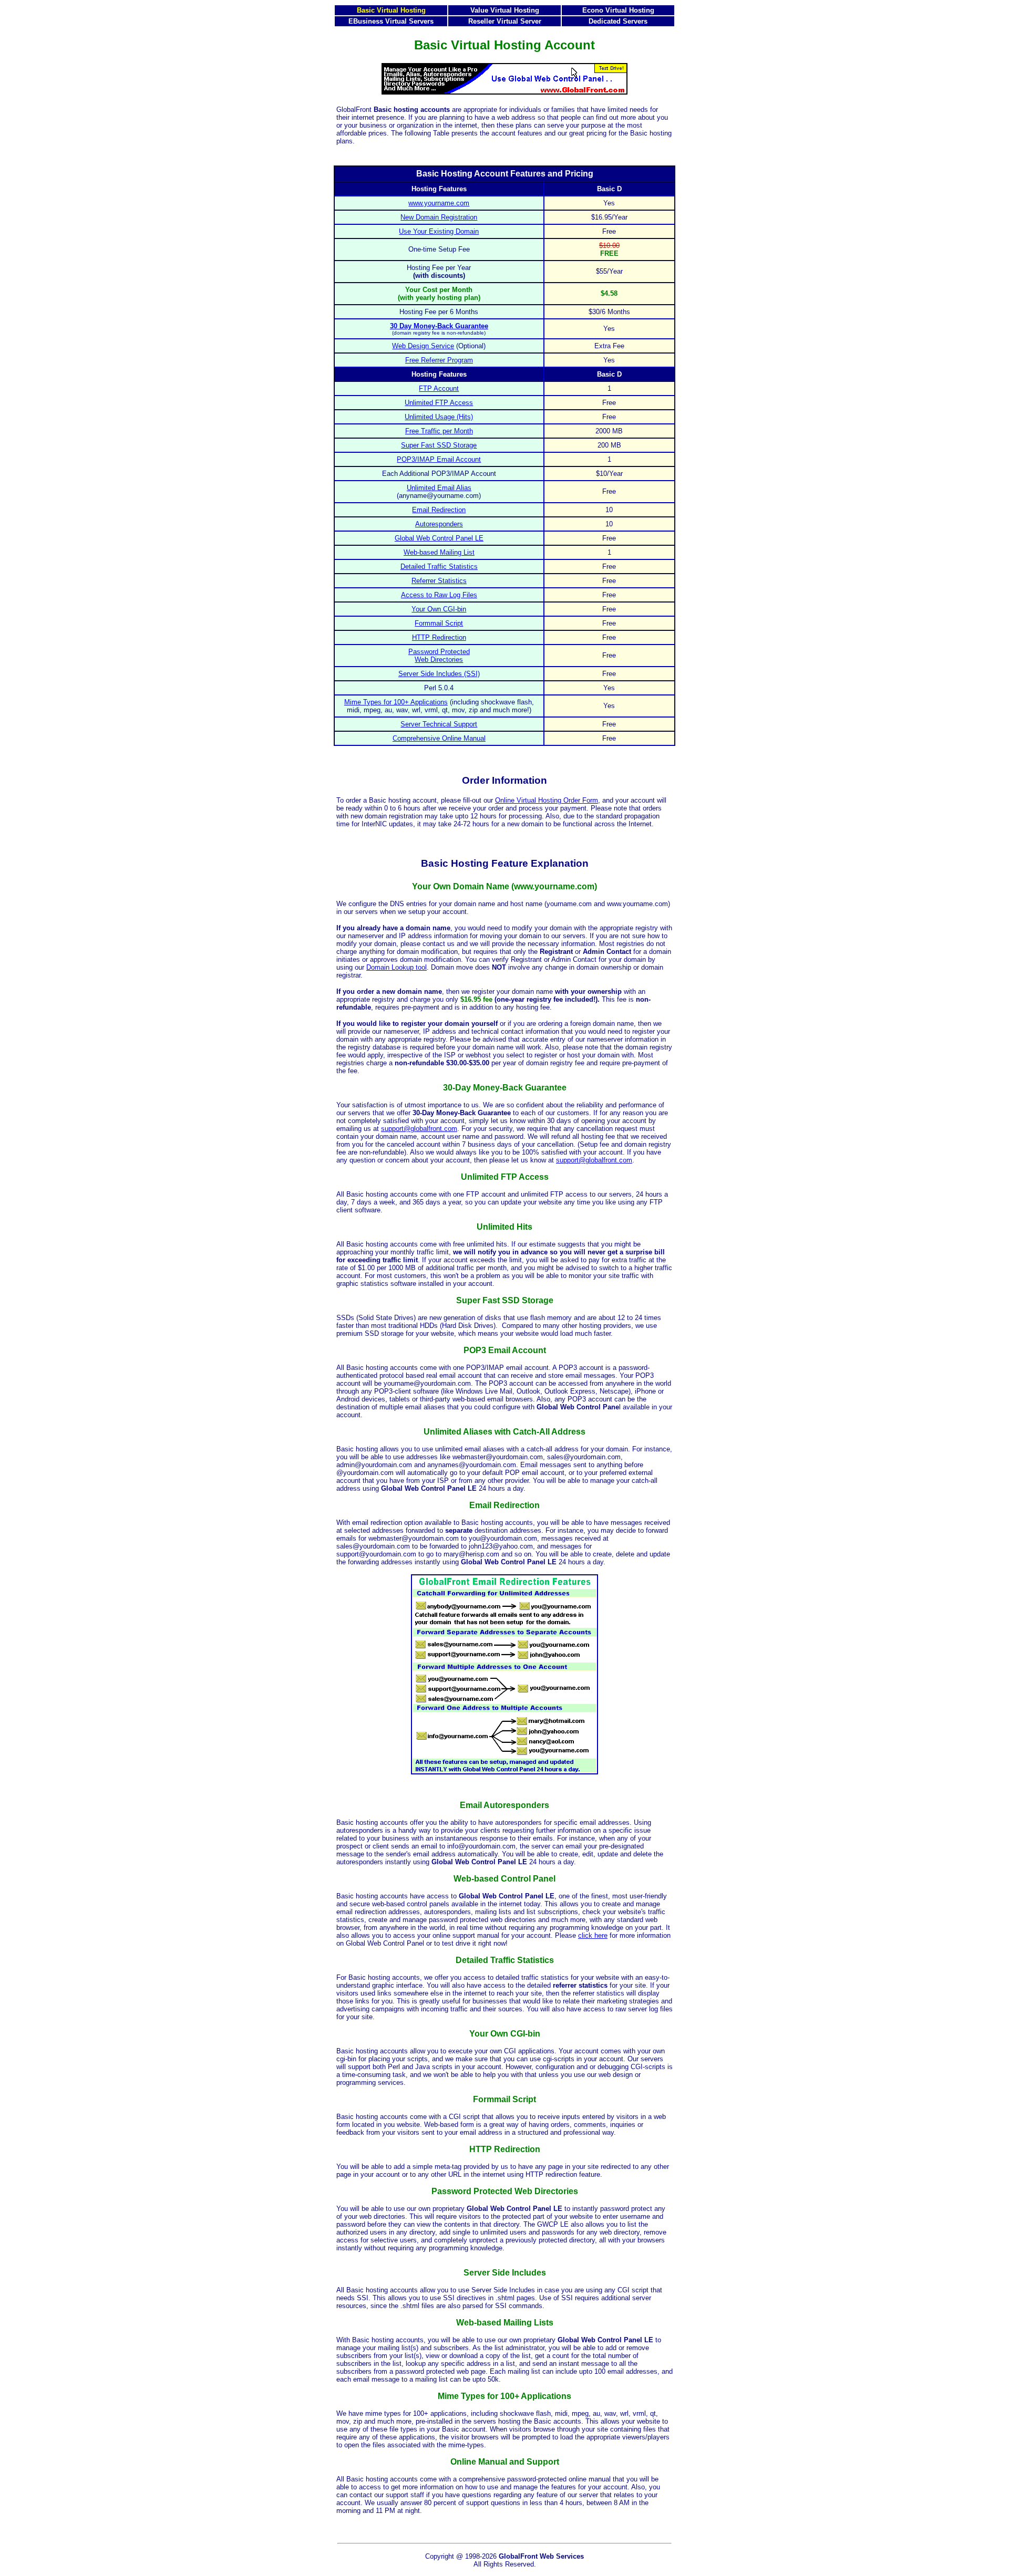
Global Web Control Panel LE (439, 538)
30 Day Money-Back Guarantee (439, 326)
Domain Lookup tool (397, 967)
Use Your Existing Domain (439, 231)
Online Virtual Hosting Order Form (547, 800)
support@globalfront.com (419, 1129)
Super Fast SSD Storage (439, 445)
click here (593, 1935)
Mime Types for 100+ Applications (396, 702)
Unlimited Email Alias (439, 488)
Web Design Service (423, 346)
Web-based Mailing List (439, 552)
